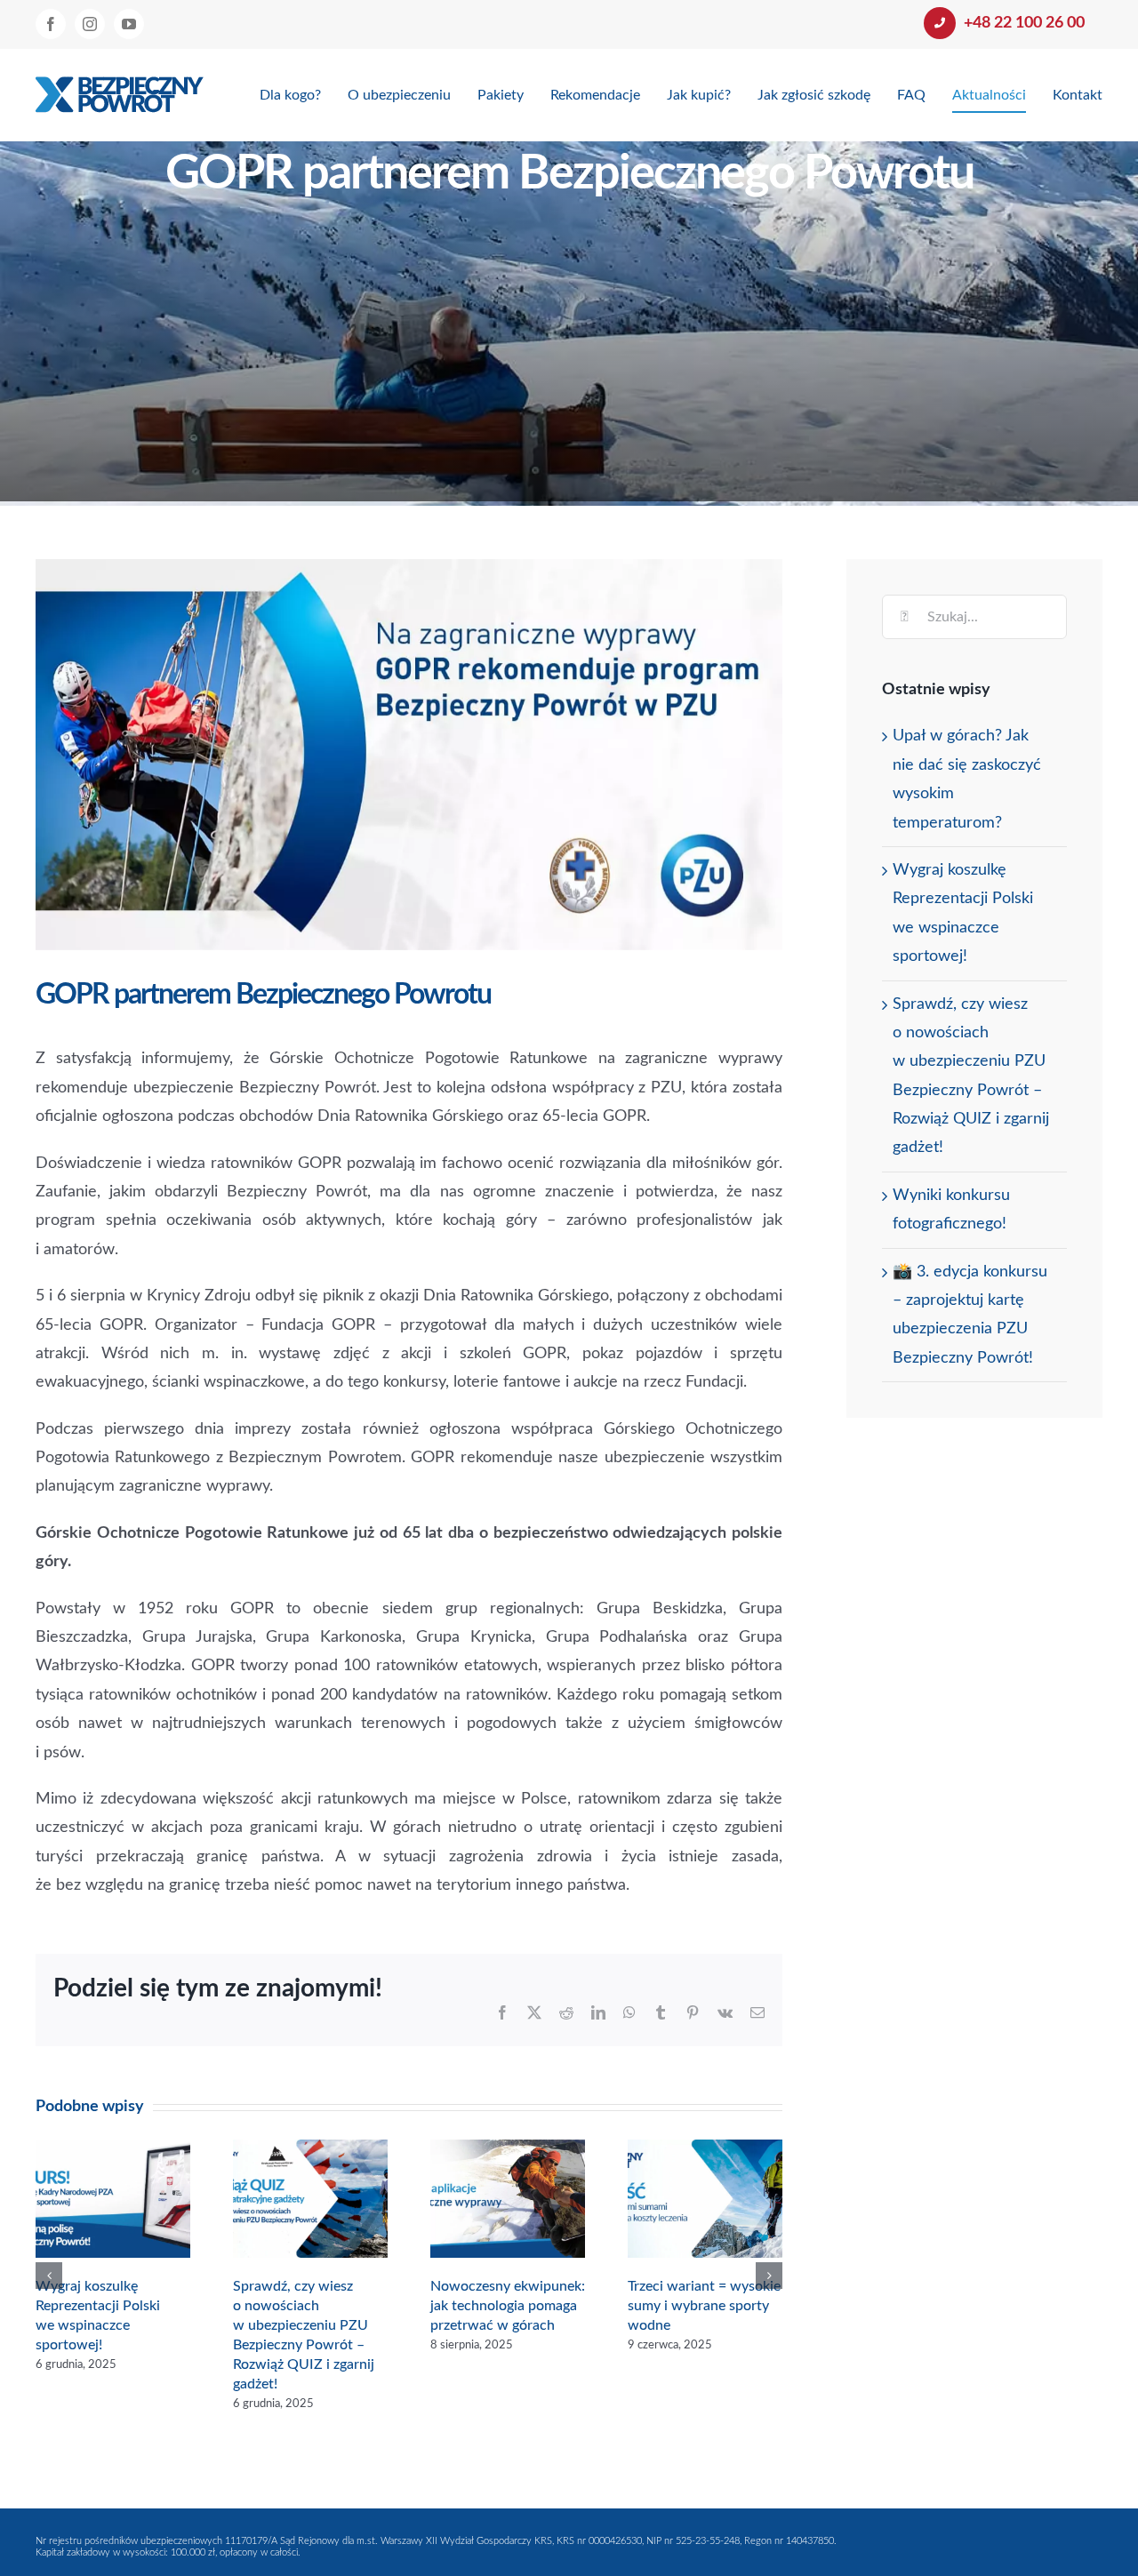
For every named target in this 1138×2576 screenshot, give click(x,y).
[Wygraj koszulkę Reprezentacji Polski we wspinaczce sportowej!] (113, 2149)
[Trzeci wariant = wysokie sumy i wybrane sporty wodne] (705, 2149)
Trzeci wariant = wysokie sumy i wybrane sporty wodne (704, 2306)
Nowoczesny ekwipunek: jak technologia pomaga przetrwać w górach (508, 2306)
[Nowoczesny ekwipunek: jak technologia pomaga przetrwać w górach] (508, 2149)
